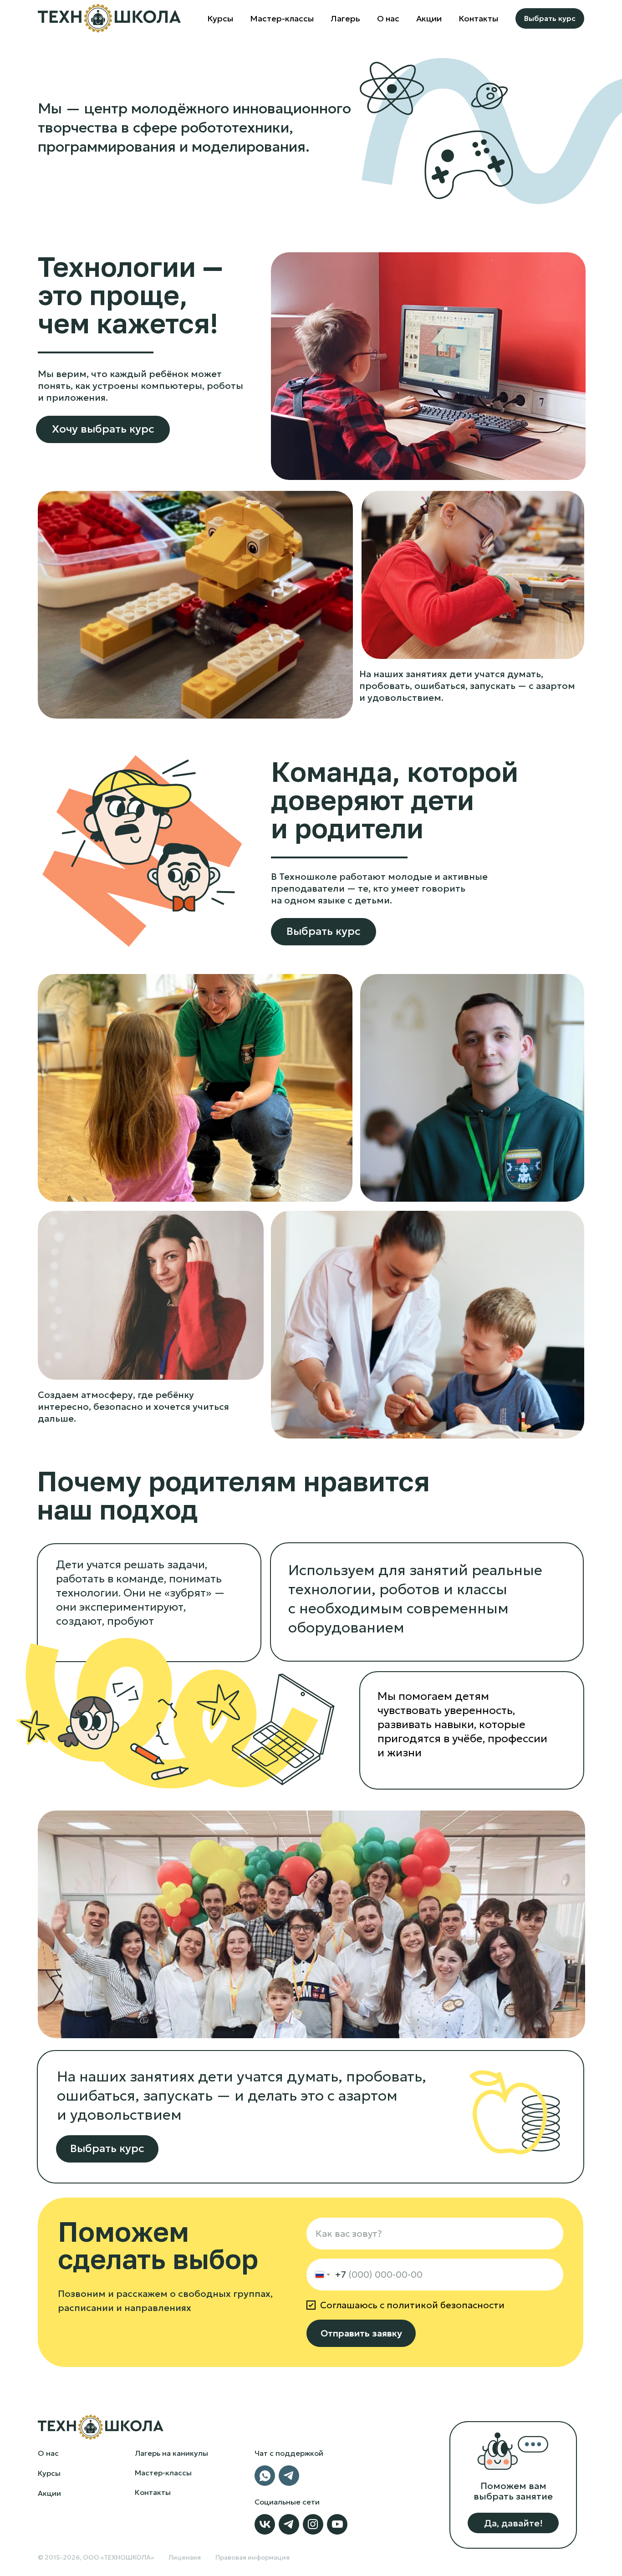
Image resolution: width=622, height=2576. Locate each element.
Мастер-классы (282, 18)
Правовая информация (252, 2557)
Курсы (220, 18)
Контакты (478, 18)
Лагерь (345, 18)
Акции (429, 18)
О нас (48, 2453)
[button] (513, 2523)
